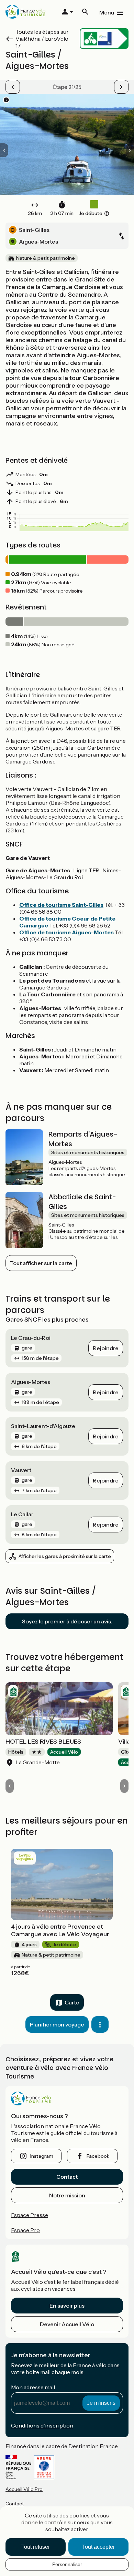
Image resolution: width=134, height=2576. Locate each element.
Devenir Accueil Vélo (67, 2324)
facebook (98, 2156)
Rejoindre (106, 1348)
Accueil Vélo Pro (24, 2489)
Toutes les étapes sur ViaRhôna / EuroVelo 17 (42, 39)
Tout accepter (98, 2547)
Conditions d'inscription (42, 2425)
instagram (42, 2156)
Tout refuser (36, 2547)
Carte (72, 2002)
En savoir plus (67, 2306)
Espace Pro (25, 2230)
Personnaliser (67, 2564)
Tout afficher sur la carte (41, 1263)
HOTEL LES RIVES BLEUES (43, 1742)
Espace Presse (30, 2215)
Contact (67, 2177)
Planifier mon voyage (57, 2024)
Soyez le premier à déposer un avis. (67, 1621)
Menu (107, 12)
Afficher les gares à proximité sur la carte (65, 1556)
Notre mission (67, 2195)
